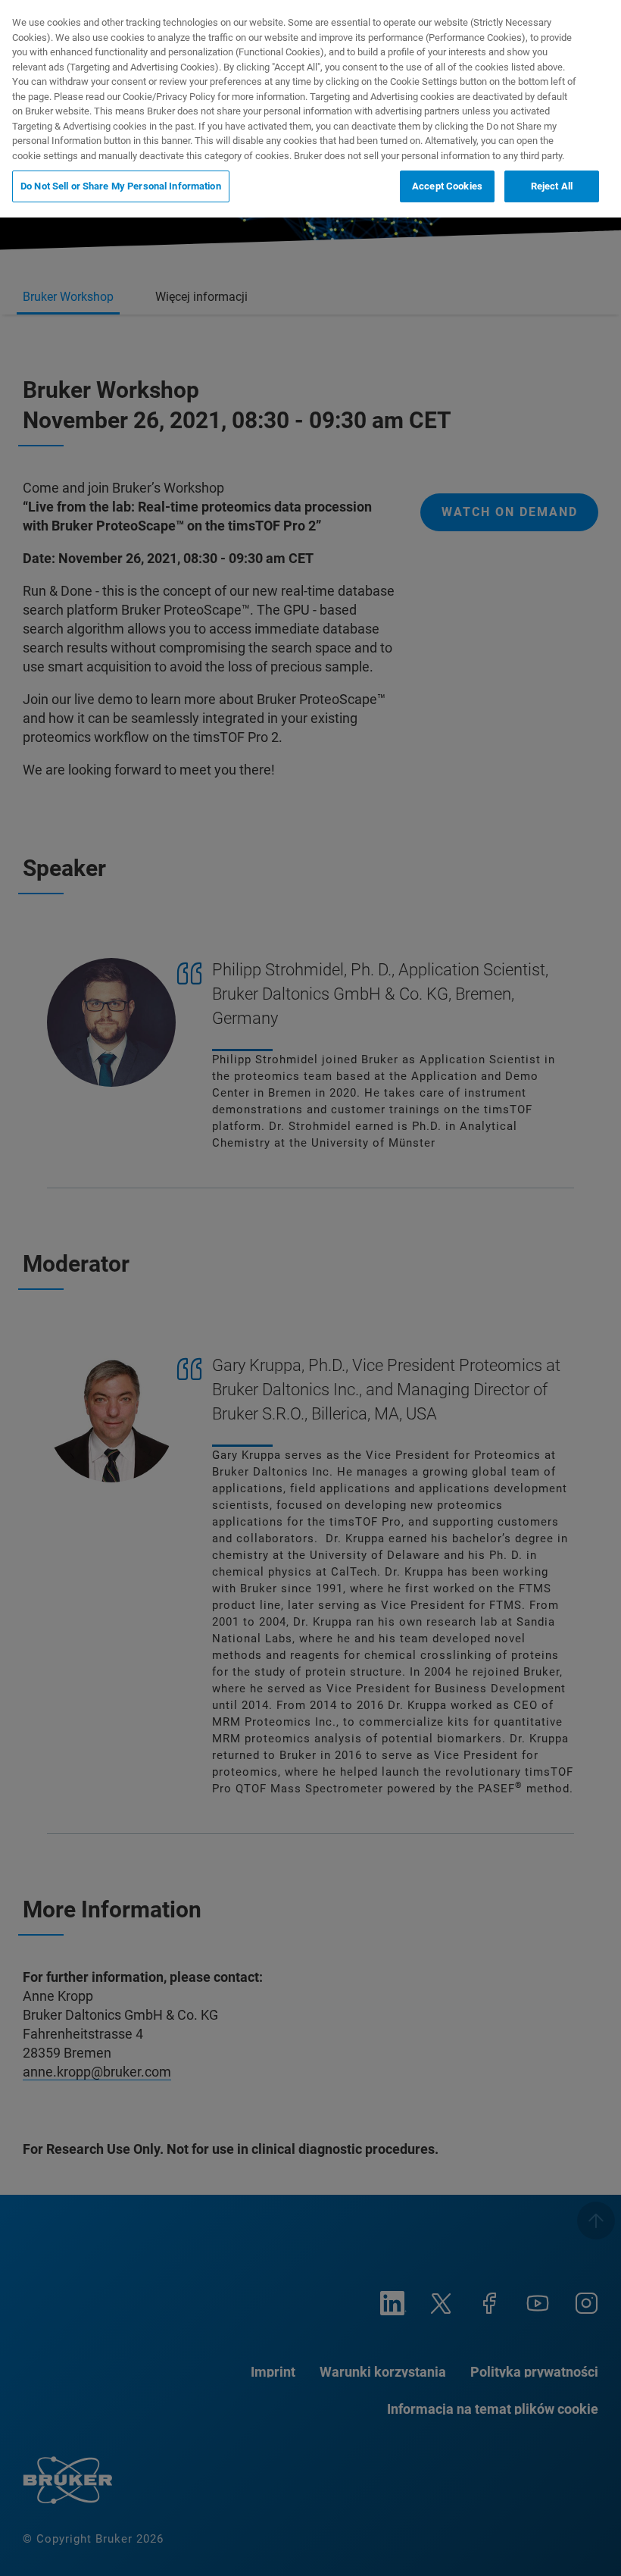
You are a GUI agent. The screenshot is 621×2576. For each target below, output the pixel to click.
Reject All (552, 186)
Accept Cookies (447, 186)
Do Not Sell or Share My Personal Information (121, 186)
